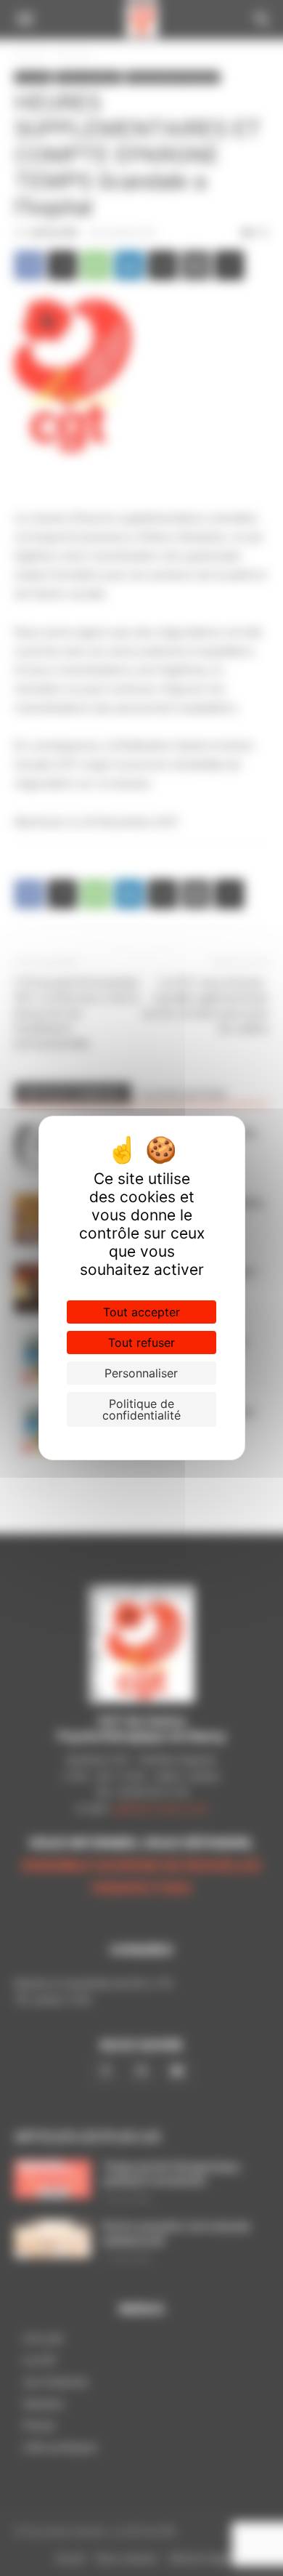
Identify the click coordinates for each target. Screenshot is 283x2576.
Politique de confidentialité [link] (141, 1409)
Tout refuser (141, 1343)
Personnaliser (141, 1373)
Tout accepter (141, 1312)
